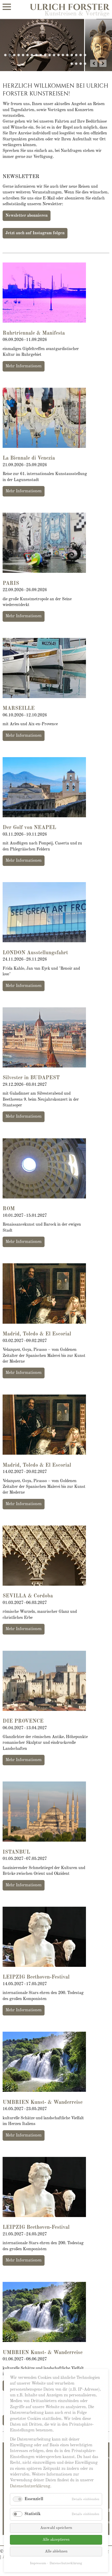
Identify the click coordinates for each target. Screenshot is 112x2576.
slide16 (72, 55)
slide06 (63, 55)
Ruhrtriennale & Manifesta (34, 333)
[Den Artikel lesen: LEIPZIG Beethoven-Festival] (44, 1966)
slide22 (54, 55)
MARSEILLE (19, 709)
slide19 (41, 55)
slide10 (27, 55)
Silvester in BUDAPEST (31, 1078)
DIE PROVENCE (23, 1721)
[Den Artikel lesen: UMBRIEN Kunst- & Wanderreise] (44, 2091)
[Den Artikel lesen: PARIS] (44, 572)
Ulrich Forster (70, 7)
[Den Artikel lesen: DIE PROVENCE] (44, 1710)
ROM (9, 1209)
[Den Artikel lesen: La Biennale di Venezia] (44, 447)
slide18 (72, 64)
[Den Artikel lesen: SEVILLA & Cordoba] (44, 1585)
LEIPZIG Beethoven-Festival (36, 1977)
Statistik (33, 2514)
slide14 (36, 55)
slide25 (19, 55)
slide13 (67, 55)
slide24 (50, 55)
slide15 (81, 55)
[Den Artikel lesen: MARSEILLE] (44, 697)
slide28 (10, 55)
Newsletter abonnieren (27, 216)
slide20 (76, 64)
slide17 (85, 55)
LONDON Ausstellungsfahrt (35, 953)
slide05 (76, 55)
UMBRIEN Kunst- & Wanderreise (43, 2103)
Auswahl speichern (56, 2528)
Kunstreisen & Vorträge (77, 14)
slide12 (45, 55)
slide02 (81, 64)
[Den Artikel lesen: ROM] (44, 1197)
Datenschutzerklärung (30, 2486)
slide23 (23, 55)
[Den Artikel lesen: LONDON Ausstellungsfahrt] (44, 941)
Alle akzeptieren (56, 2540)
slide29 (5, 55)
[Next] (103, 63)
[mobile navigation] (7, 5)
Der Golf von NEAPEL (29, 828)
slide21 (58, 55)
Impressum (38, 2563)
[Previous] (94, 63)
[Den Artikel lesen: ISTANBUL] (44, 1841)
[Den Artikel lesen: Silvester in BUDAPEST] (44, 1066)
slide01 (85, 64)
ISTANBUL (16, 1852)
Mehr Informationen (24, 366)
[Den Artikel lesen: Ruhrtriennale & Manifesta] (44, 322)
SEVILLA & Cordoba (28, 1596)
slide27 (14, 55)
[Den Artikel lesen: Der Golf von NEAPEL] (44, 816)
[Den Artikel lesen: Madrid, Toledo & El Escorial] (44, 1323)
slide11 (32, 55)
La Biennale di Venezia (29, 458)
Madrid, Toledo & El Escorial (37, 1334)
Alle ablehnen (56, 2552)
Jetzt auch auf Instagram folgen (35, 233)
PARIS (11, 584)
